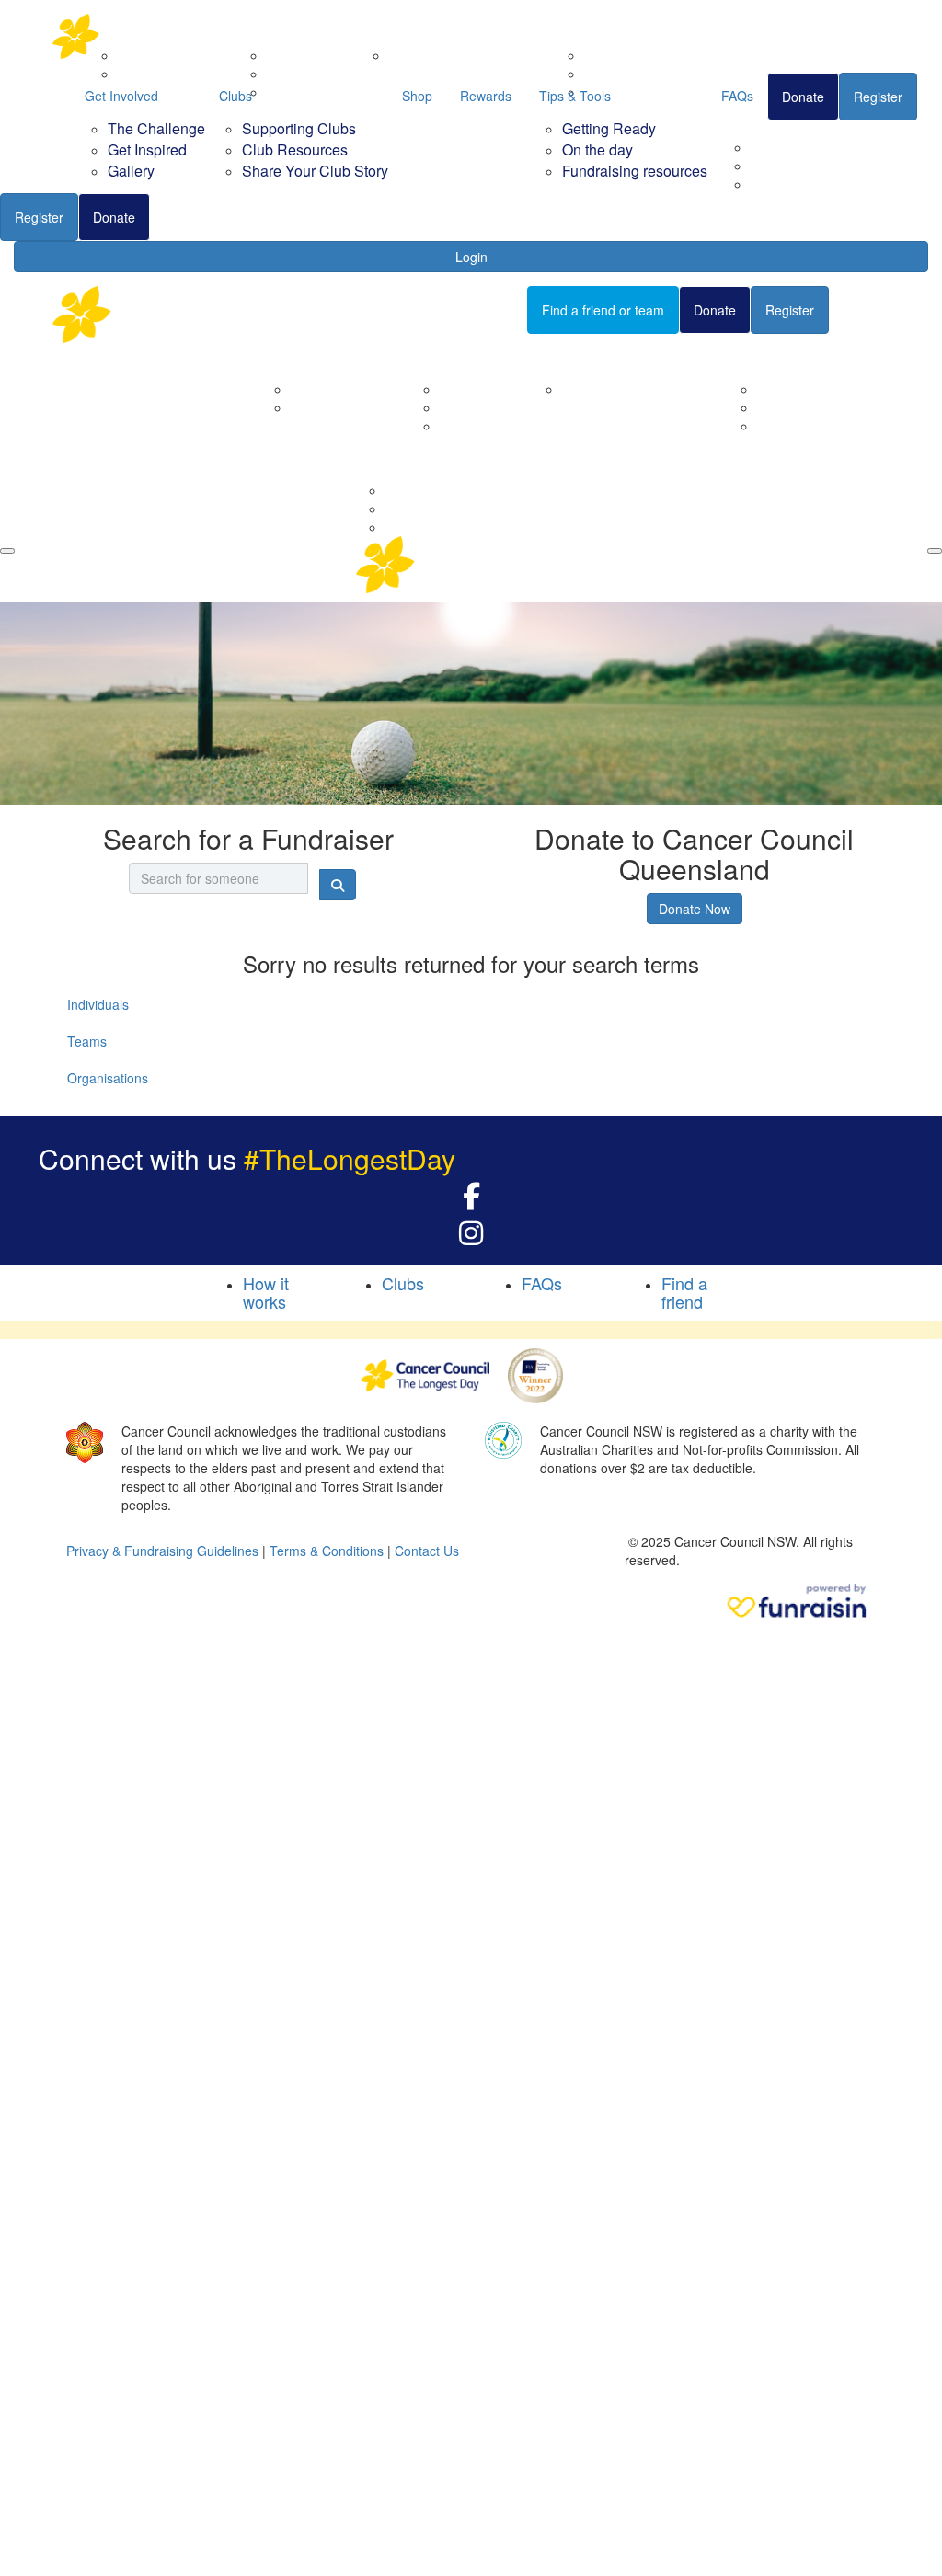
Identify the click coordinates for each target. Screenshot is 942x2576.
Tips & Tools (575, 96)
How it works (266, 1292)
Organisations (108, 1078)
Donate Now (695, 909)
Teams (87, 1041)
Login (471, 257)
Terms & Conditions (327, 1551)
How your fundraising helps (641, 389)
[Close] (935, 551)
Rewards (486, 96)
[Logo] (144, 36)
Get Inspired (147, 149)
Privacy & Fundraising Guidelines (162, 1551)
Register (39, 217)
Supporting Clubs (299, 128)
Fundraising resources (816, 184)
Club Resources (295, 149)
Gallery (131, 171)
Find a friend (201, 217)
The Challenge (156, 128)
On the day (597, 149)
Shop (417, 96)
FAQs (737, 96)
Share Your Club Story (315, 171)
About (285, 357)
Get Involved (121, 96)
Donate (114, 217)
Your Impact (574, 357)
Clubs (235, 96)
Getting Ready (609, 128)
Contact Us (323, 407)
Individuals (98, 1004)
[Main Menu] (7, 551)
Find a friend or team (603, 310)
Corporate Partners (347, 389)
